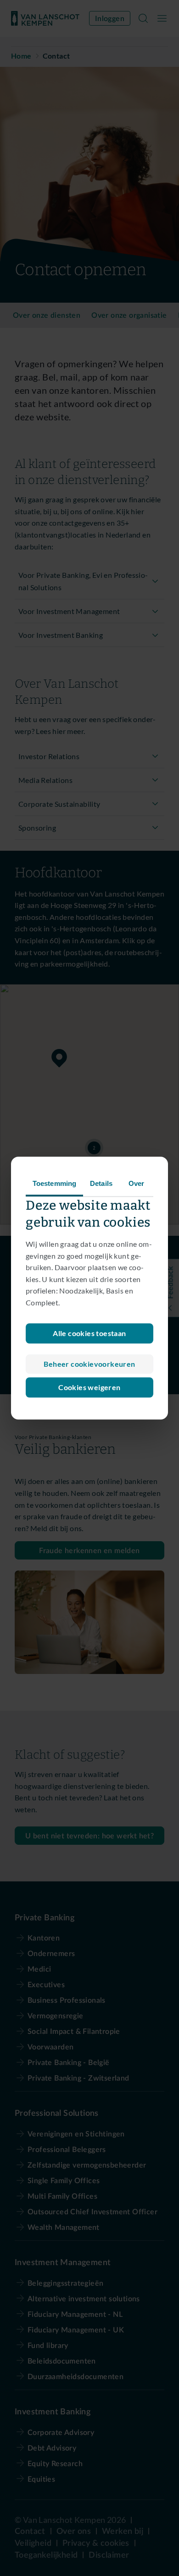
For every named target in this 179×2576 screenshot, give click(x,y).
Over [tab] (136, 1183)
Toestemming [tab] (54, 1183)
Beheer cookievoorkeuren (89, 1364)
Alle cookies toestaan (89, 1333)
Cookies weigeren (89, 1387)
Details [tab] (101, 1183)
